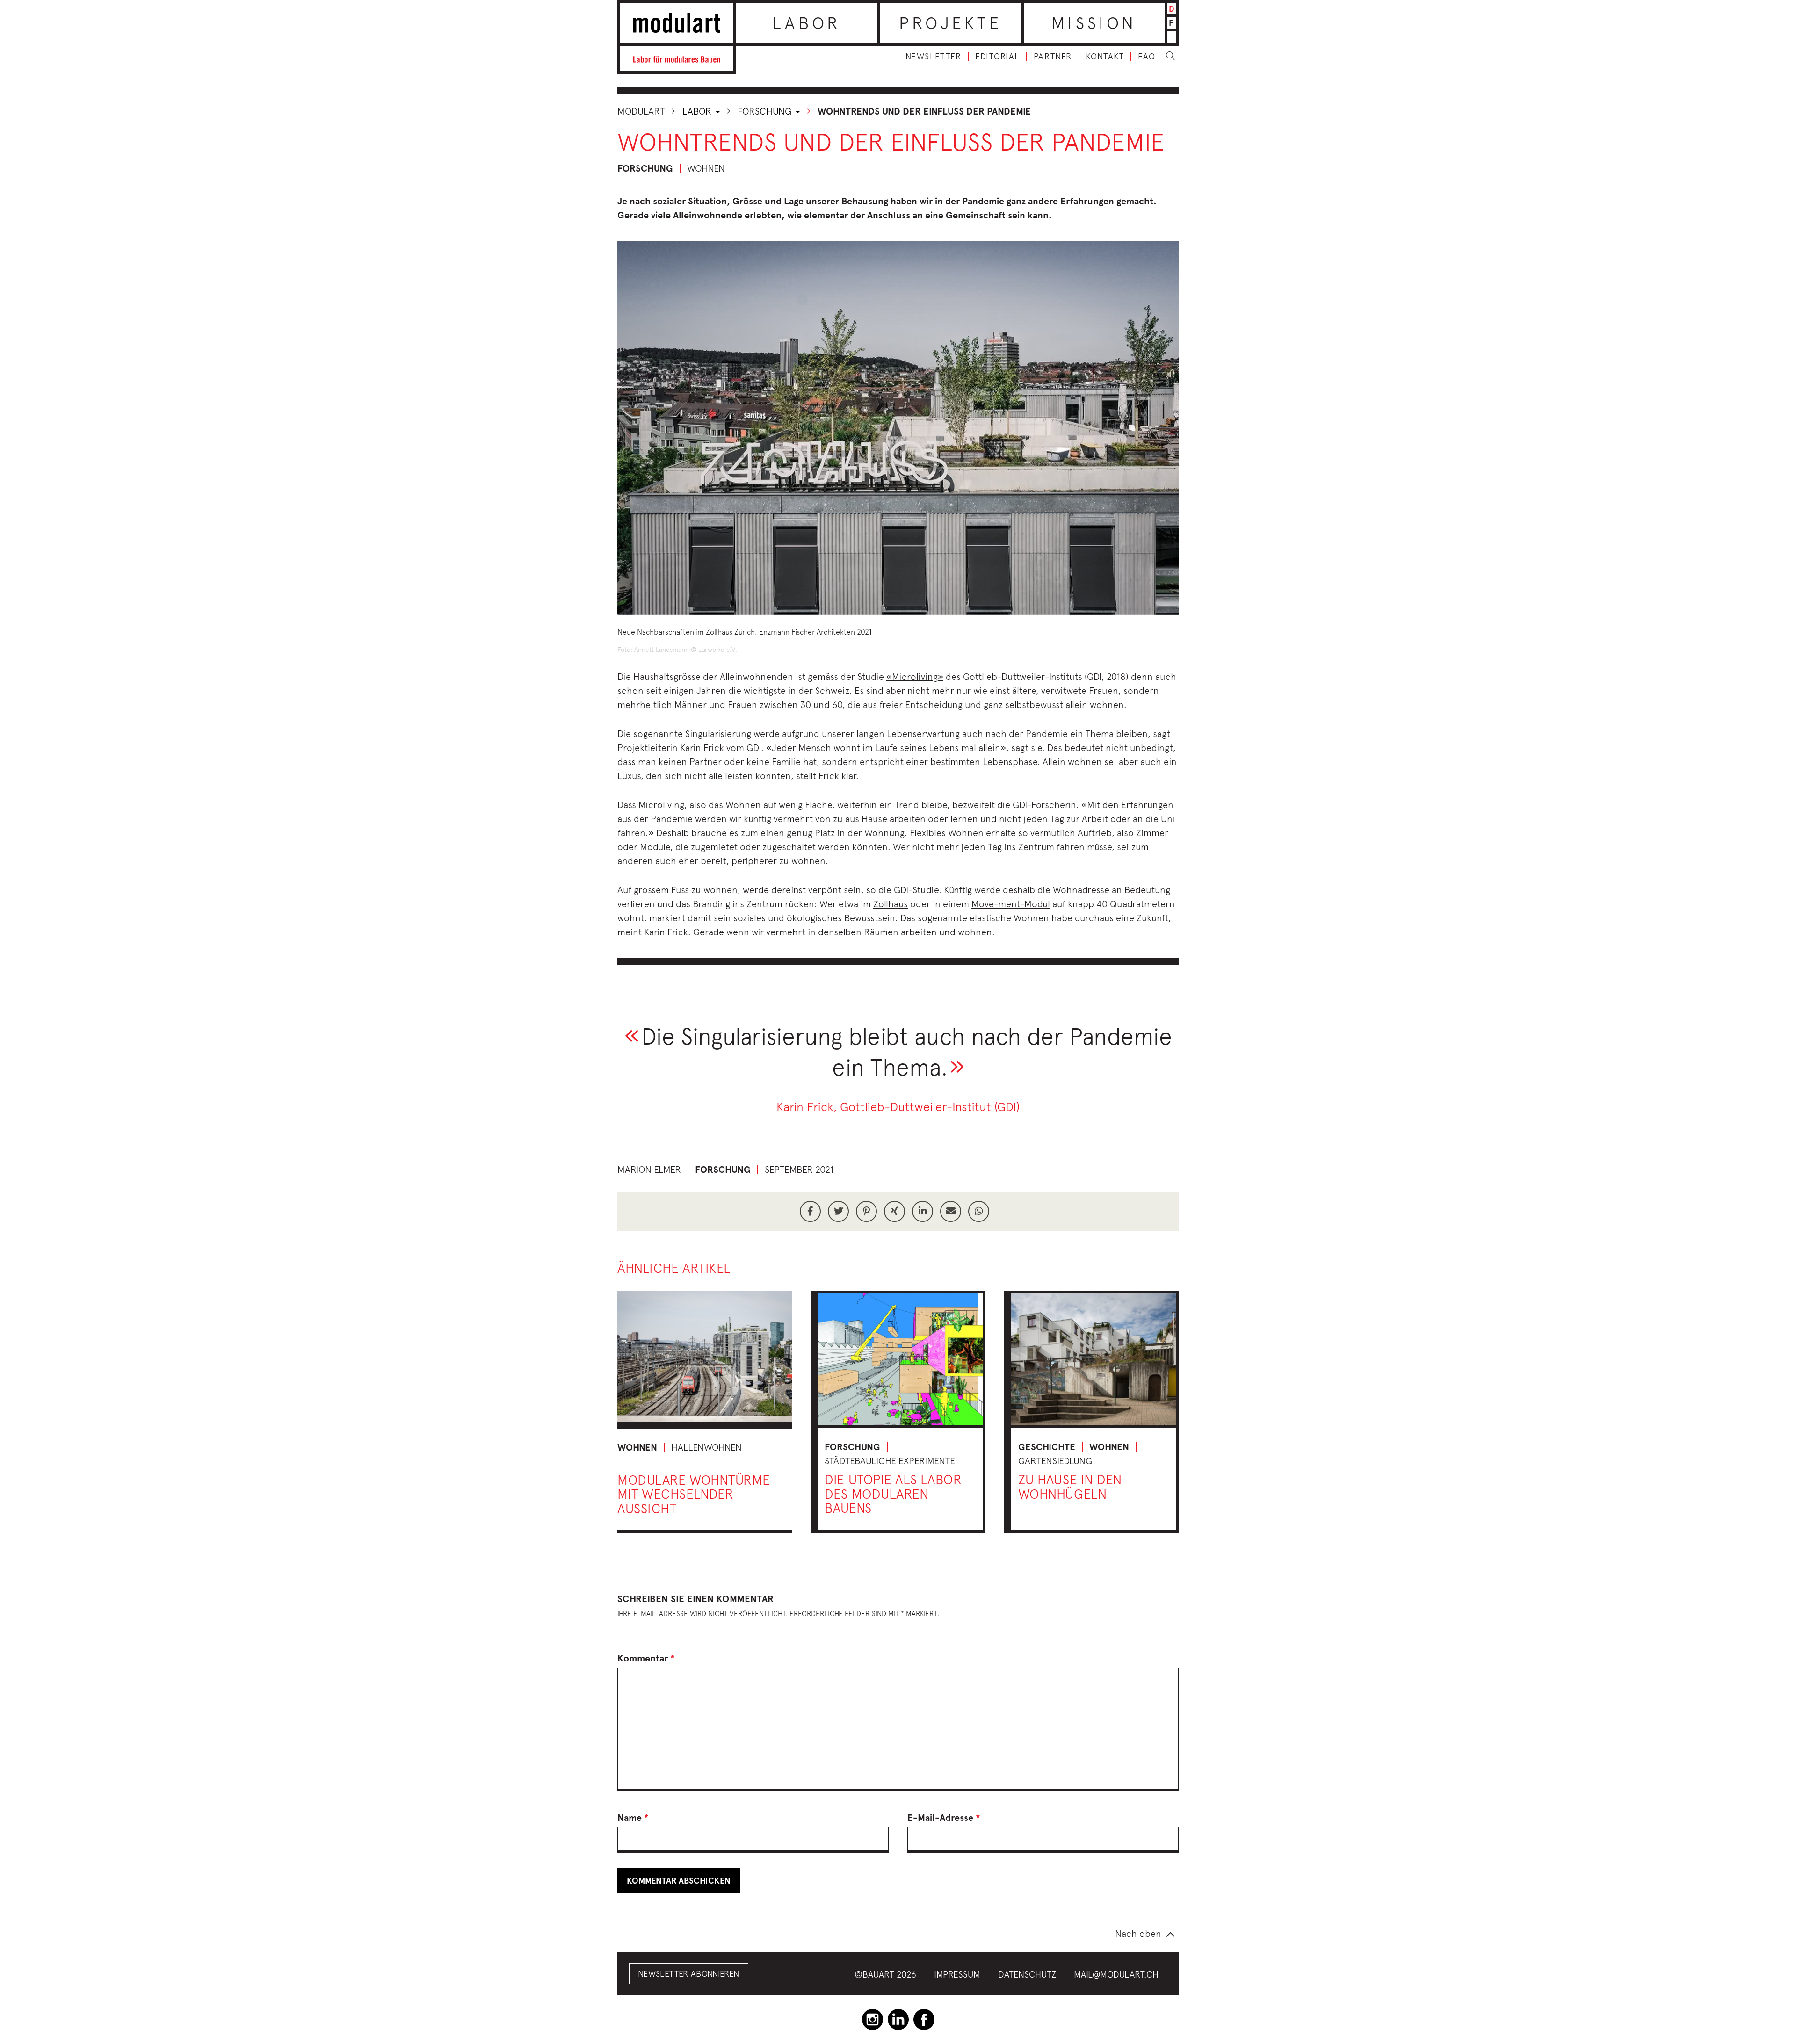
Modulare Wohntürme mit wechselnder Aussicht (694, 1494)
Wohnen (637, 1447)
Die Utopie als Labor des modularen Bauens (893, 1494)
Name (633, 1818)
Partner (1053, 57)
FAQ (1147, 57)
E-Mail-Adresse (944, 1818)
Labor (807, 23)
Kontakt (1105, 57)
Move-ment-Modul (1011, 904)
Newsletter (933, 57)
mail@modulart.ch (1116, 1974)
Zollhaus (891, 904)
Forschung (766, 111)
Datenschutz (1027, 1974)
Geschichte (1047, 1447)
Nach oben (1138, 1933)
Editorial (997, 57)
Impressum (957, 1974)
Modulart (641, 111)
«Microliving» (915, 676)
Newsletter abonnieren (689, 1974)
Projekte (951, 23)
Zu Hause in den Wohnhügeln (1070, 1487)
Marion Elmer (649, 1169)
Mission (1094, 23)
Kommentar (646, 1658)
